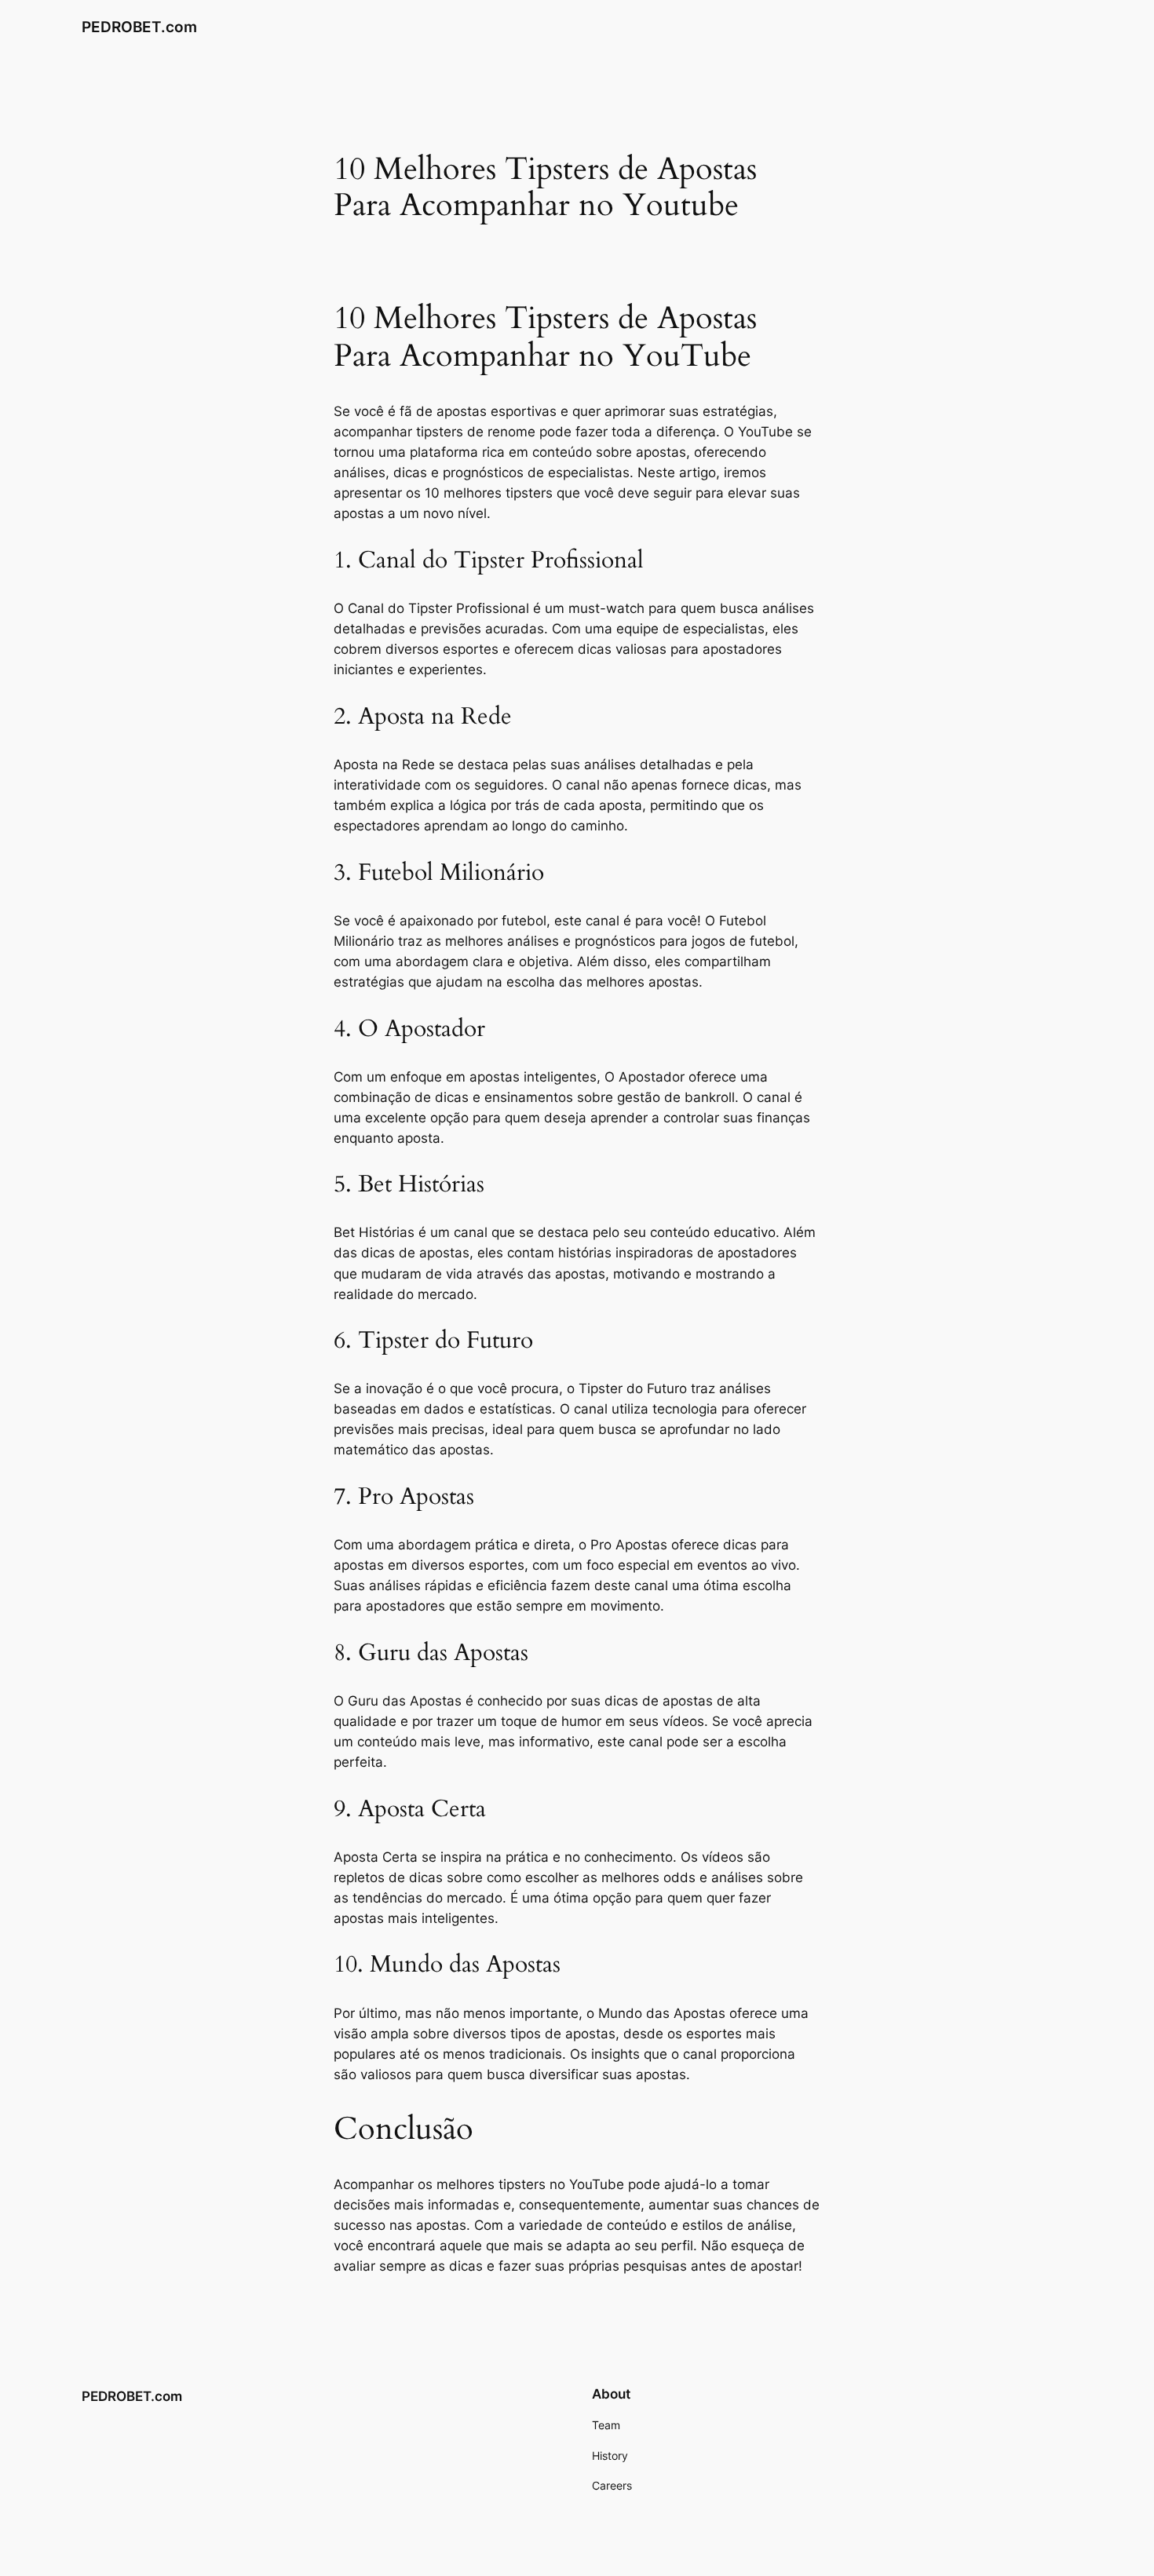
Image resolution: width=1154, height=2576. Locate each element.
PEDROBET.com (139, 27)
